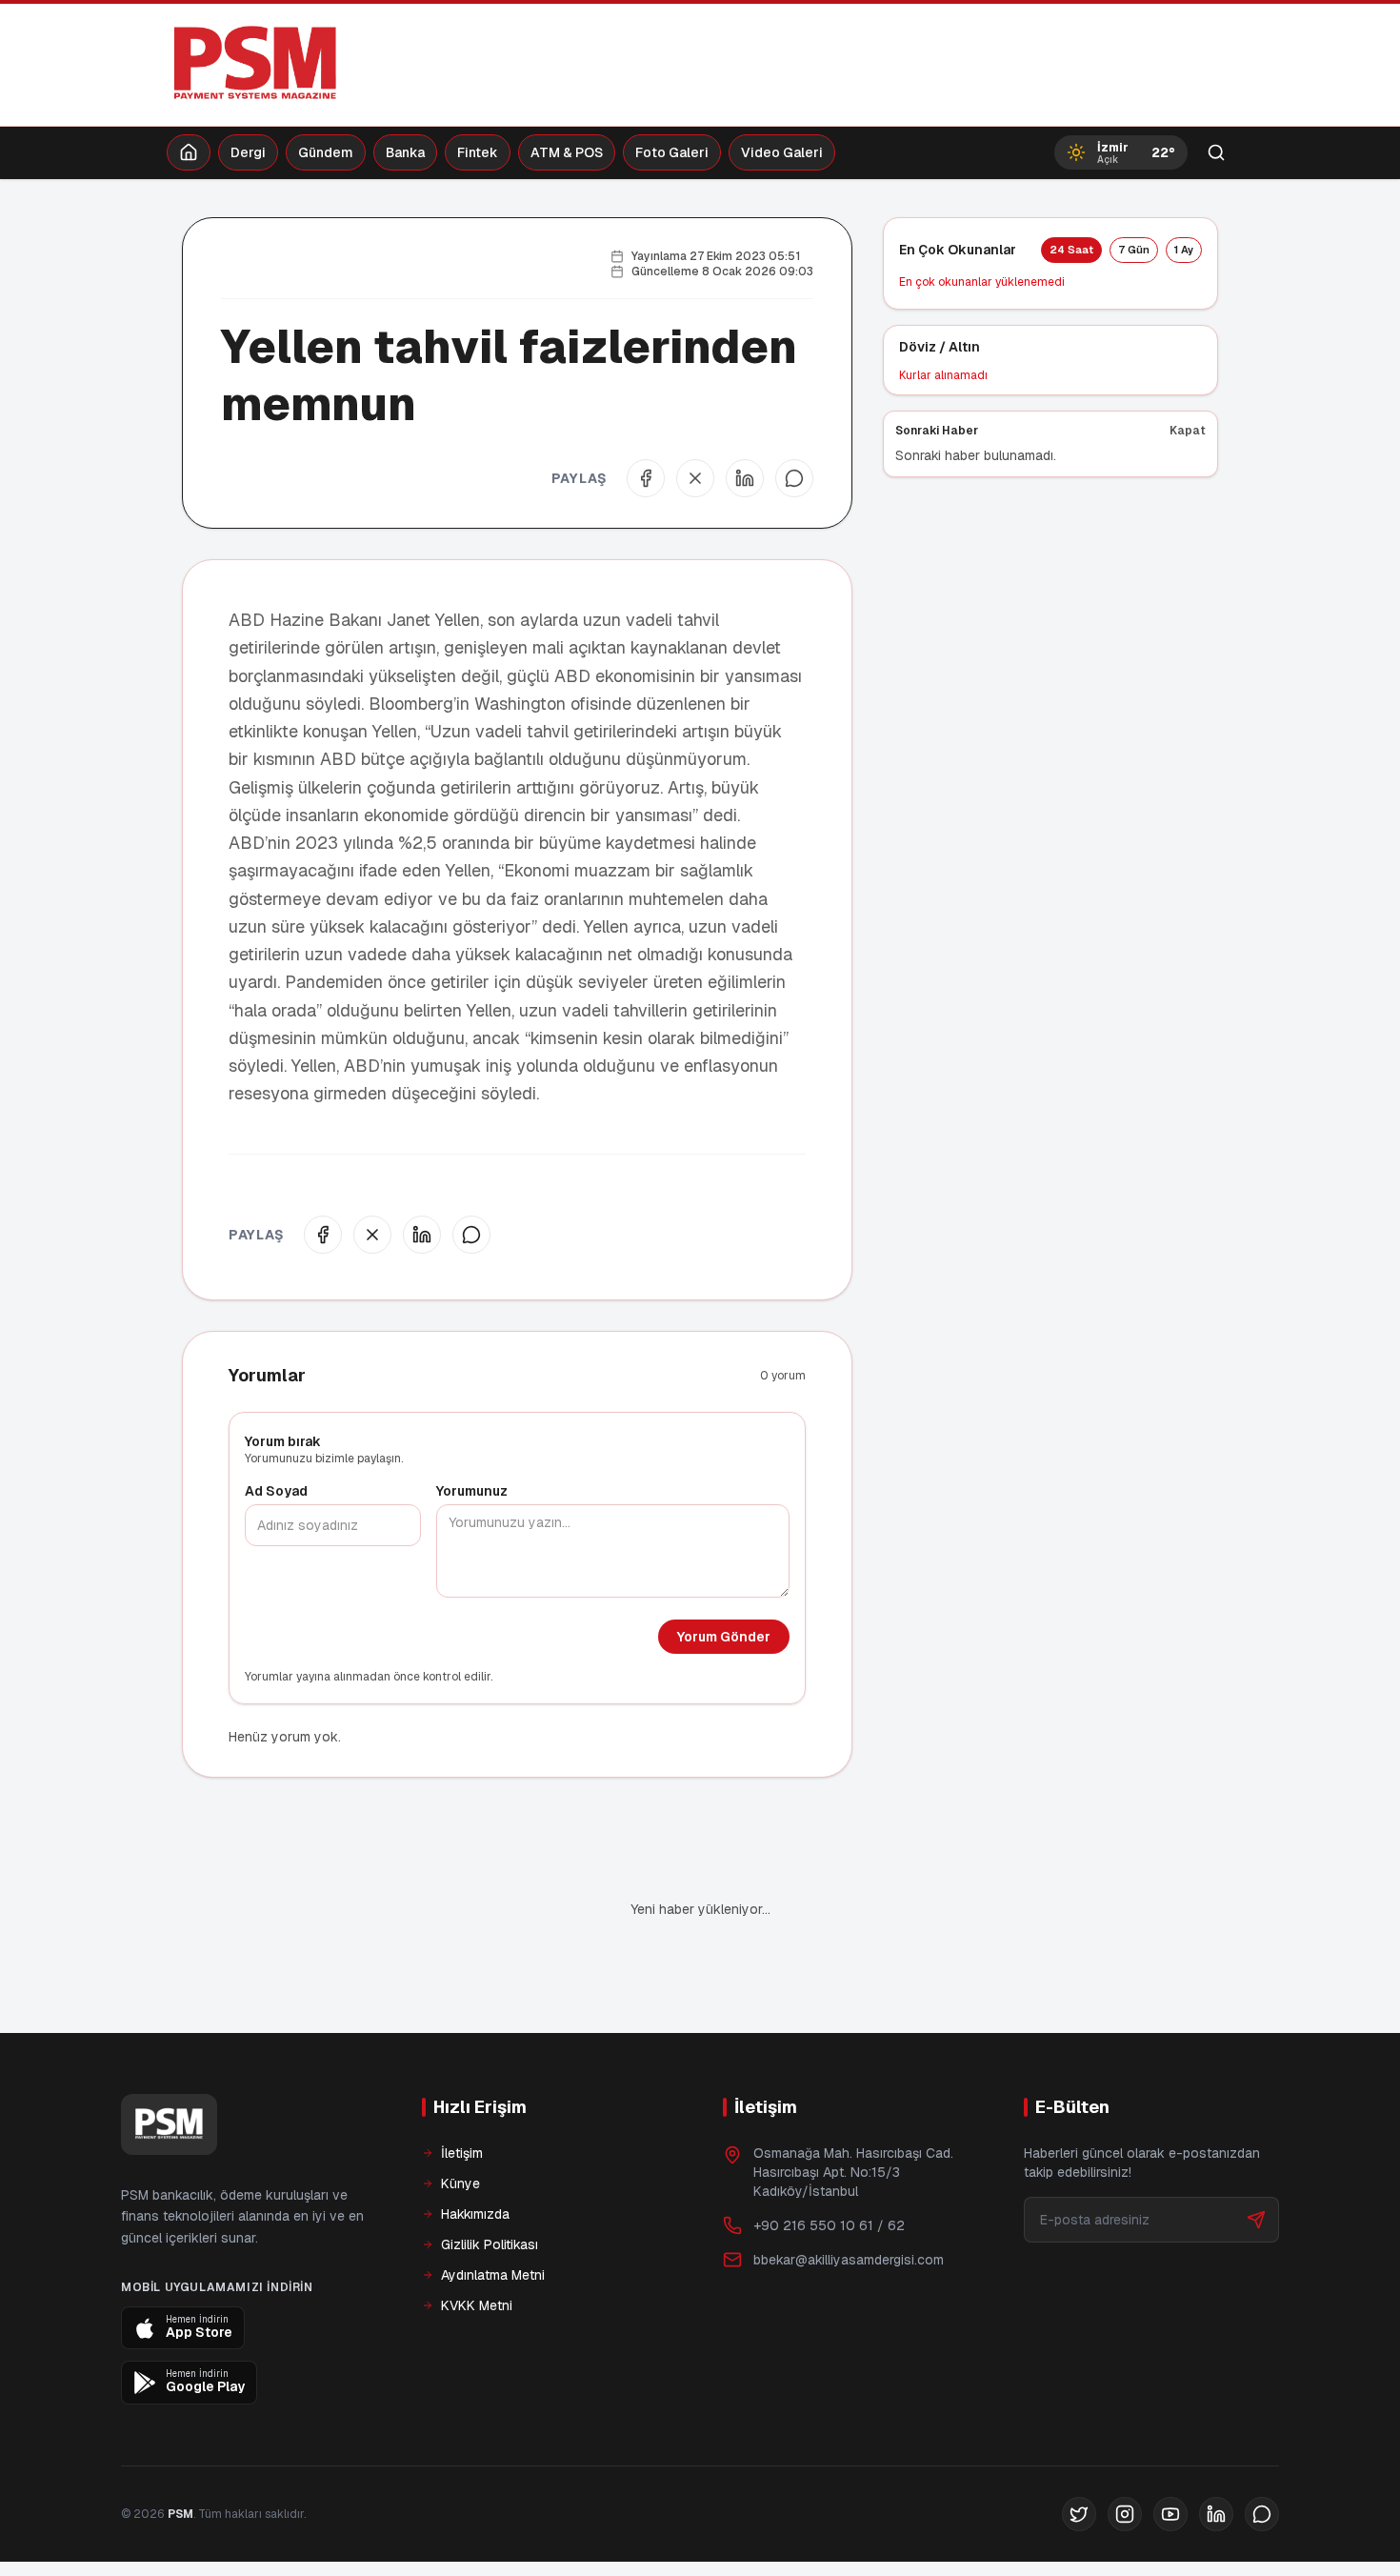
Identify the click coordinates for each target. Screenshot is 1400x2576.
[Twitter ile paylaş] (695, 478)
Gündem (326, 152)
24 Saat (1071, 250)
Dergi (248, 152)
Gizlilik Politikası (490, 2180)
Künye (460, 2119)
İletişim (462, 2088)
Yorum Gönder (724, 1637)
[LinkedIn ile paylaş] (745, 478)
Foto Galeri (672, 152)
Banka (405, 152)
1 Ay (1184, 250)
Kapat (1188, 431)
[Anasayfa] (189, 152)
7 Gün (1134, 250)
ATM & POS (567, 152)
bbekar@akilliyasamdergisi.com (849, 2195)
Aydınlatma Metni (493, 2210)
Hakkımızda (475, 2149)
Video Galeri (782, 152)
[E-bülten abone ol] (1256, 2155)
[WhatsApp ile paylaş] (794, 478)
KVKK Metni (477, 2241)
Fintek (478, 152)
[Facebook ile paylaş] (646, 478)
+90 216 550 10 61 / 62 (829, 2161)
